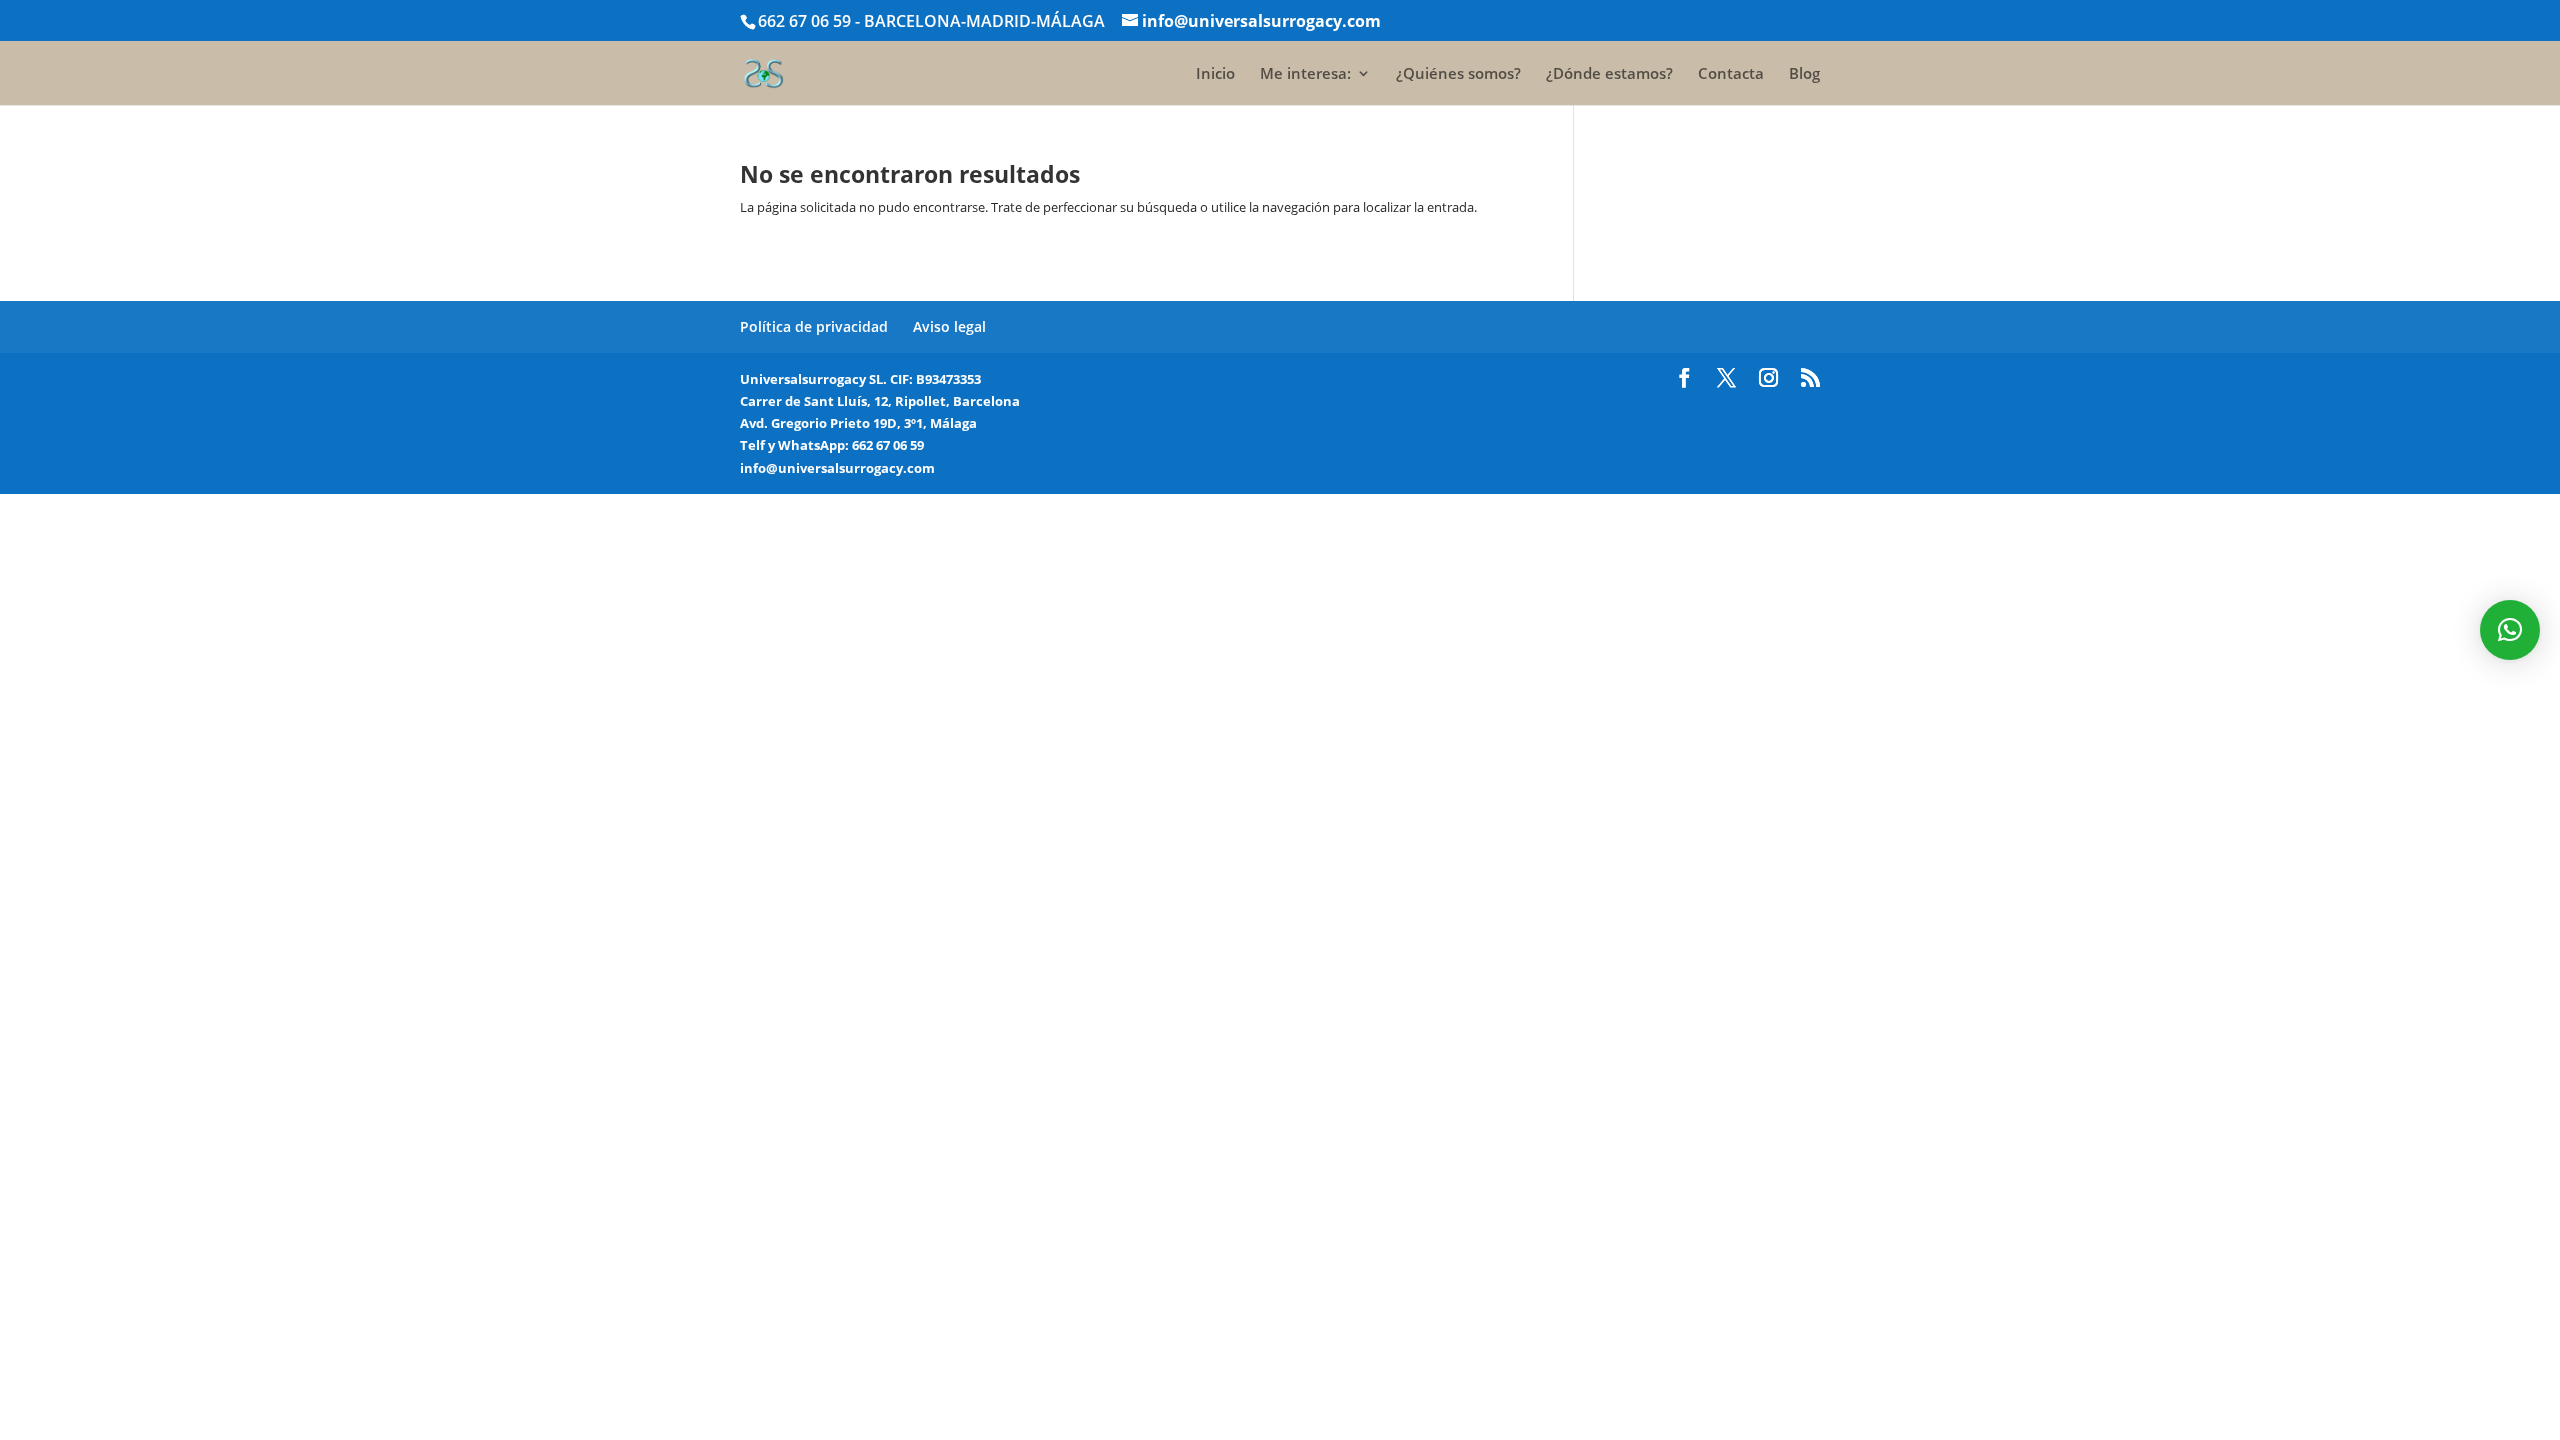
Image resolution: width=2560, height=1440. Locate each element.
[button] (2510, 630)
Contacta (1731, 74)
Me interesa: (1305, 74)
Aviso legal (949, 326)
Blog (1804, 74)
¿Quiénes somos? (1458, 74)
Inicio (1215, 74)
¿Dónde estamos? (1609, 74)
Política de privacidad (814, 326)
